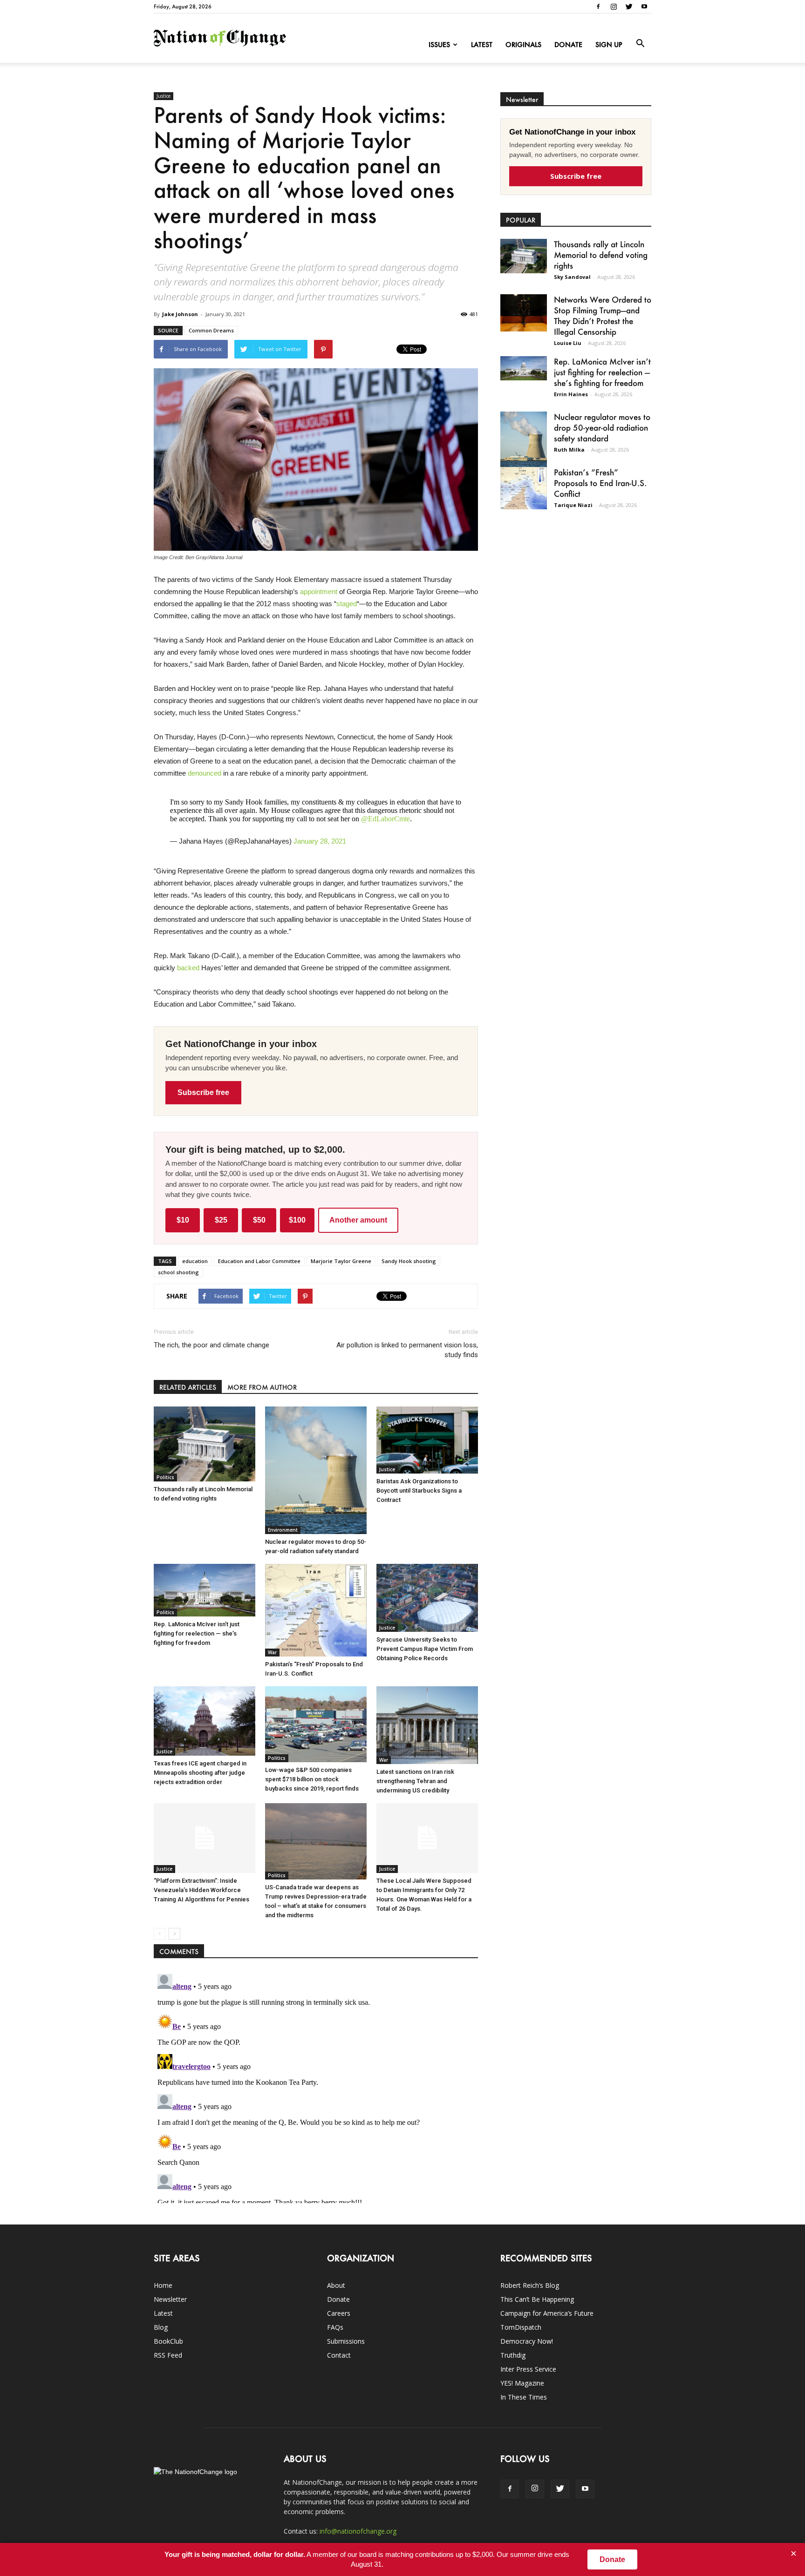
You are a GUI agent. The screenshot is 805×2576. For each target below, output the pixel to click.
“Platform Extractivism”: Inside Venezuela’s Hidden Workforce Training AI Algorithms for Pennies (201, 1890)
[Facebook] (598, 7)
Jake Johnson (180, 314)
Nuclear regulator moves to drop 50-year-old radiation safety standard (602, 427)
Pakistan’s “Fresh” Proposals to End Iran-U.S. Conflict (600, 483)
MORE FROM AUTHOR (262, 1387)
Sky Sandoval (572, 277)
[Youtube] (644, 7)
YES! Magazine (522, 2383)
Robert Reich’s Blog (530, 2285)
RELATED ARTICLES (188, 1387)
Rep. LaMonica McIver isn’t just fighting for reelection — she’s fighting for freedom (197, 1633)
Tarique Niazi (573, 505)
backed (188, 968)
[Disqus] (316, 2087)
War (272, 1652)
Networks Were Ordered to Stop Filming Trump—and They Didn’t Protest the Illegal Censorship (603, 315)
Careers (339, 2313)
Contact (339, 2355)
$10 (183, 1220)
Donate (568, 44)
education (195, 1261)
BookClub (168, 2341)
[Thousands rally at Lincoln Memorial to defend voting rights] (205, 1444)
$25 (221, 1220)
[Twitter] (629, 7)
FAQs (335, 2327)
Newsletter (170, 2299)
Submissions (346, 2341)
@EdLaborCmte (385, 819)
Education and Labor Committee (259, 1261)
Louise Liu (568, 343)
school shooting (178, 1272)
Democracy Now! (527, 2341)
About (336, 2285)
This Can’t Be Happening (537, 2299)
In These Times (524, 2397)
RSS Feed (168, 2355)
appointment (319, 592)
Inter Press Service (528, 2369)
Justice (164, 96)
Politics (165, 1477)
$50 (259, 1220)
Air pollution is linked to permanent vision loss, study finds (407, 1350)
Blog (161, 2327)
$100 (297, 1220)
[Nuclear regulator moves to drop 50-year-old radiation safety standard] (316, 1470)
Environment (283, 1530)
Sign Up (609, 44)
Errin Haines (571, 394)
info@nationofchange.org (358, 2531)
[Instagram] (614, 7)
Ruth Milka (569, 450)
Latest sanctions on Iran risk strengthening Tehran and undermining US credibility (415, 1781)
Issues (439, 44)
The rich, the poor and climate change (211, 1345)
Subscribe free (203, 1092)
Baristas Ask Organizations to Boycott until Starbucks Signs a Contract (419, 1491)
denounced (205, 773)
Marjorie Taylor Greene (341, 1261)
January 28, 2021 (320, 841)
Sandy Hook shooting (409, 1261)
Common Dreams (211, 330)
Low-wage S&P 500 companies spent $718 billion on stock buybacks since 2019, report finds (312, 1779)
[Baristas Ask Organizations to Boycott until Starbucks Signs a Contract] (427, 1440)
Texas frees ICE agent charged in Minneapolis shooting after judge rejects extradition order (200, 1773)
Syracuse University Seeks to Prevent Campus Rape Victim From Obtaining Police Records (425, 1649)
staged (347, 604)
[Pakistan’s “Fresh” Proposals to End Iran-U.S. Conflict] (316, 1610)
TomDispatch (521, 2327)
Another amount (358, 1220)
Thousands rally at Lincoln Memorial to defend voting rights (601, 255)
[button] (640, 44)
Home (163, 2285)
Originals (523, 44)
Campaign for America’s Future (547, 2313)
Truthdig (513, 2355)
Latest (482, 44)
